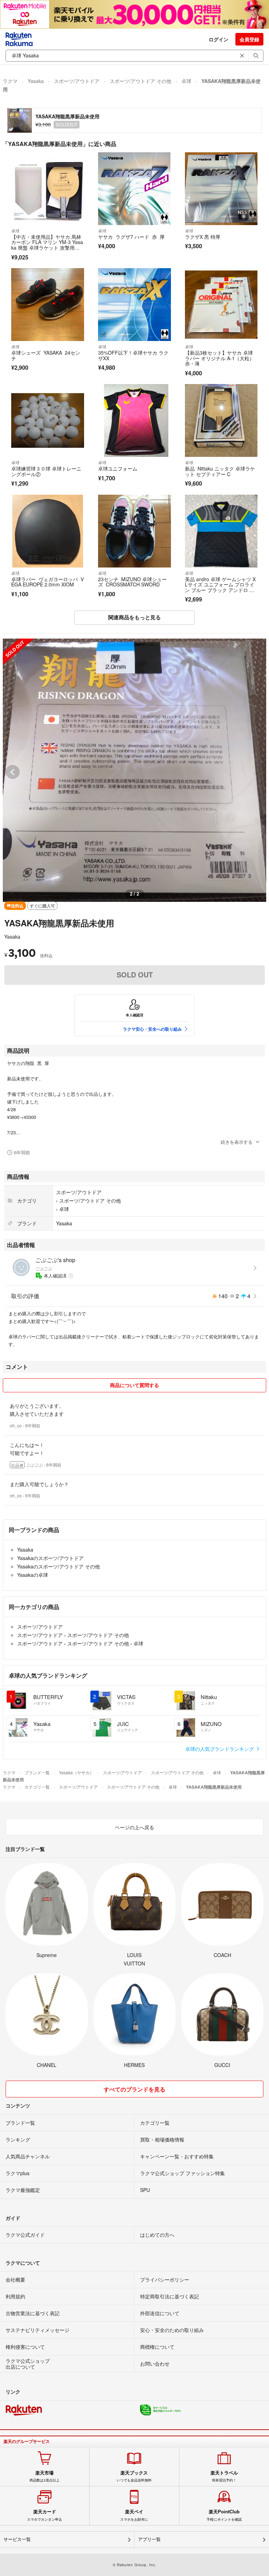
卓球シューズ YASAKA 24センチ (46, 355)
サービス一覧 (17, 2539)
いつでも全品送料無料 (134, 2476)
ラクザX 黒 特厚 (203, 237)
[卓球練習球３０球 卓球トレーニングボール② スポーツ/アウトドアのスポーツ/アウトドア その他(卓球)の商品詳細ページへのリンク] (48, 420)
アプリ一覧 (149, 2539)
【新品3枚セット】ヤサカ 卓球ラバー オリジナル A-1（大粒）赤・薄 (220, 358)
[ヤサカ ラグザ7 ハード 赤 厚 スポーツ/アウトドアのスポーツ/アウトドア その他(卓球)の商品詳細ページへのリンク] (134, 189)
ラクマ (10, 81)
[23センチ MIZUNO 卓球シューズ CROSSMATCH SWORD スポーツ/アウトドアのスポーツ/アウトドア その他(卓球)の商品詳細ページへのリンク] (134, 531)
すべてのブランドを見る (134, 2089)
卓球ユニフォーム (118, 468)
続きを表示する (237, 1142)
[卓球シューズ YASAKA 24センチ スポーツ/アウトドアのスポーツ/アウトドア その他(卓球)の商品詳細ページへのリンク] (48, 305)
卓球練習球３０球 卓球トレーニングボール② (46, 471)
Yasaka (36, 81)
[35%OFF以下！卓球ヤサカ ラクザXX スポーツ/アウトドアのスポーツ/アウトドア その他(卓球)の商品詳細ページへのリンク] (134, 305)
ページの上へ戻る (134, 1827)
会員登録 (249, 39)
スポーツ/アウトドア (77, 81)
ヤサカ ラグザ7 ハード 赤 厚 (131, 237)
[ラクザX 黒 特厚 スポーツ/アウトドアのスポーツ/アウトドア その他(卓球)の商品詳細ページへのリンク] (221, 189)
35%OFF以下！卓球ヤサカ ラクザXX (133, 355)
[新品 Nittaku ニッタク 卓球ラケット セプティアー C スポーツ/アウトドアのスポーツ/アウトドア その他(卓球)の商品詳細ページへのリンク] (221, 420)
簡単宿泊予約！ (224, 2476)
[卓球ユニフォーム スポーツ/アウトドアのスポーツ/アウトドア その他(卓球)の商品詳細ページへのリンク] (134, 420)
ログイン (219, 39)
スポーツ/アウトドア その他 (140, 81)
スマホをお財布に (134, 2515)
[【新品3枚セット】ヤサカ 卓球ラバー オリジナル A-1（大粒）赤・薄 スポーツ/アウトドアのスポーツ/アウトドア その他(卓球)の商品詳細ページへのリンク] (221, 305)
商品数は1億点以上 (44, 2476)
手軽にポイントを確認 (224, 2515)
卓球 (186, 81)
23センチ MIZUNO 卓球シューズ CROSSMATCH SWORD (132, 582)
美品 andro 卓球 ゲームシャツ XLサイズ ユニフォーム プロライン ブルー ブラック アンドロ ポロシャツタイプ (220, 587)
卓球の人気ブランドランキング (220, 1749)
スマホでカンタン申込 (44, 2515)
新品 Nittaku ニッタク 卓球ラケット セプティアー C (220, 471)
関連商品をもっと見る (134, 617)
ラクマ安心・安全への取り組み (152, 1029)
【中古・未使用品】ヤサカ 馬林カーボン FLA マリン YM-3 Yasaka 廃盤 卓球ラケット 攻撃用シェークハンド (47, 245)
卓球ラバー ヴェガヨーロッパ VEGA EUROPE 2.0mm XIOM (47, 582)
